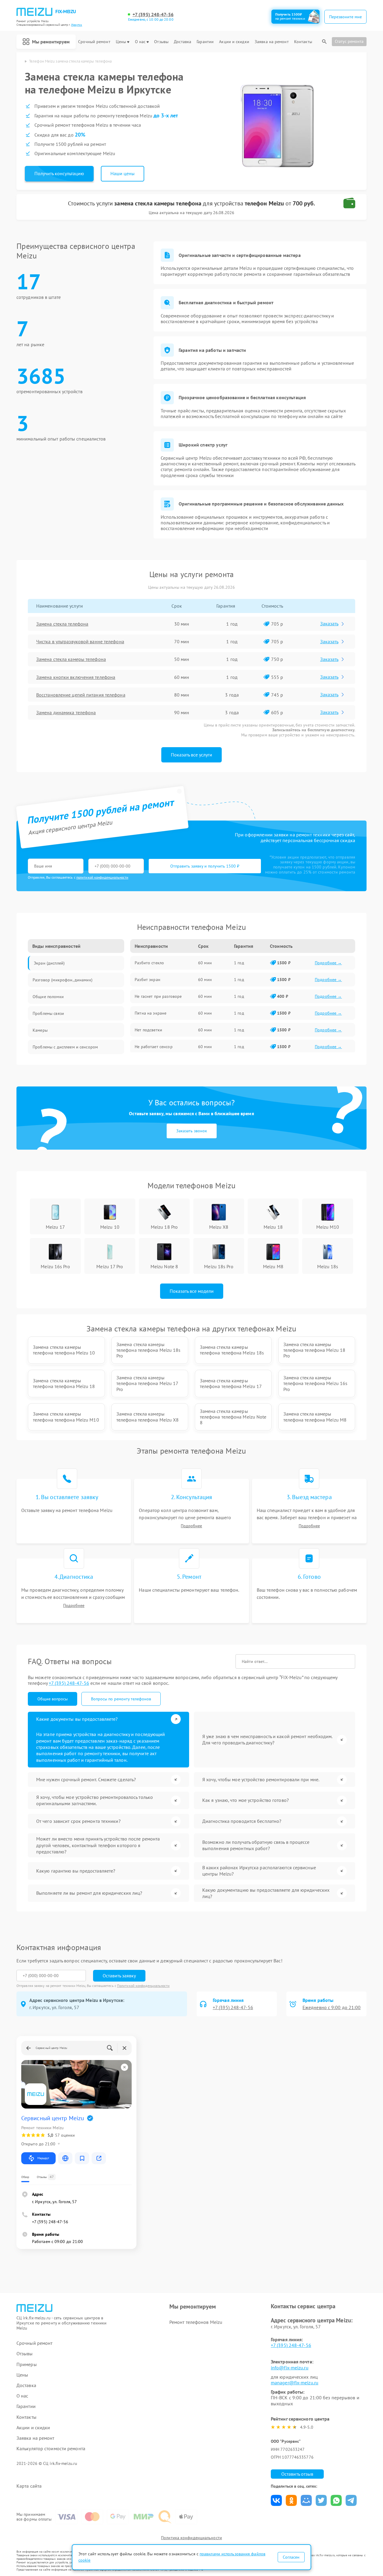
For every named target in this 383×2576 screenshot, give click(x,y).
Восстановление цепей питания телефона (81, 695)
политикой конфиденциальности (102, 877)
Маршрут (43, 2158)
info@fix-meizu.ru (290, 2368)
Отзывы (161, 42)
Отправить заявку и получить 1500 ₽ (205, 866)
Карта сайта (29, 2486)
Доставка (183, 42)
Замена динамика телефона (66, 712)
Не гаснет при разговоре (158, 996)
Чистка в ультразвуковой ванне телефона (80, 641)
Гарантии (205, 42)
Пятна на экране (151, 1013)
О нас (140, 42)
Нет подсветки (148, 1030)
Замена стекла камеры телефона (71, 659)
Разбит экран (148, 980)
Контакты (303, 42)
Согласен (291, 2557)
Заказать (329, 623)
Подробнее (191, 1526)
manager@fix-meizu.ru (295, 2383)
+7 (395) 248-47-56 (153, 15)
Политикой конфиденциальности (143, 1986)
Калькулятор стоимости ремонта (51, 2449)
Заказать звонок (192, 1131)
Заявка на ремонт (272, 42)
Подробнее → (328, 963)
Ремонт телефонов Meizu (196, 2322)
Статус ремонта (349, 41)
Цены (121, 42)
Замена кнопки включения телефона (76, 677)
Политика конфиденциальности (191, 2538)
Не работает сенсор (154, 1047)
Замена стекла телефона (62, 624)
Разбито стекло (149, 963)
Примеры (27, 2364)
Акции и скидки (234, 42)
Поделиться (276, 2500)
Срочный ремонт (94, 42)
